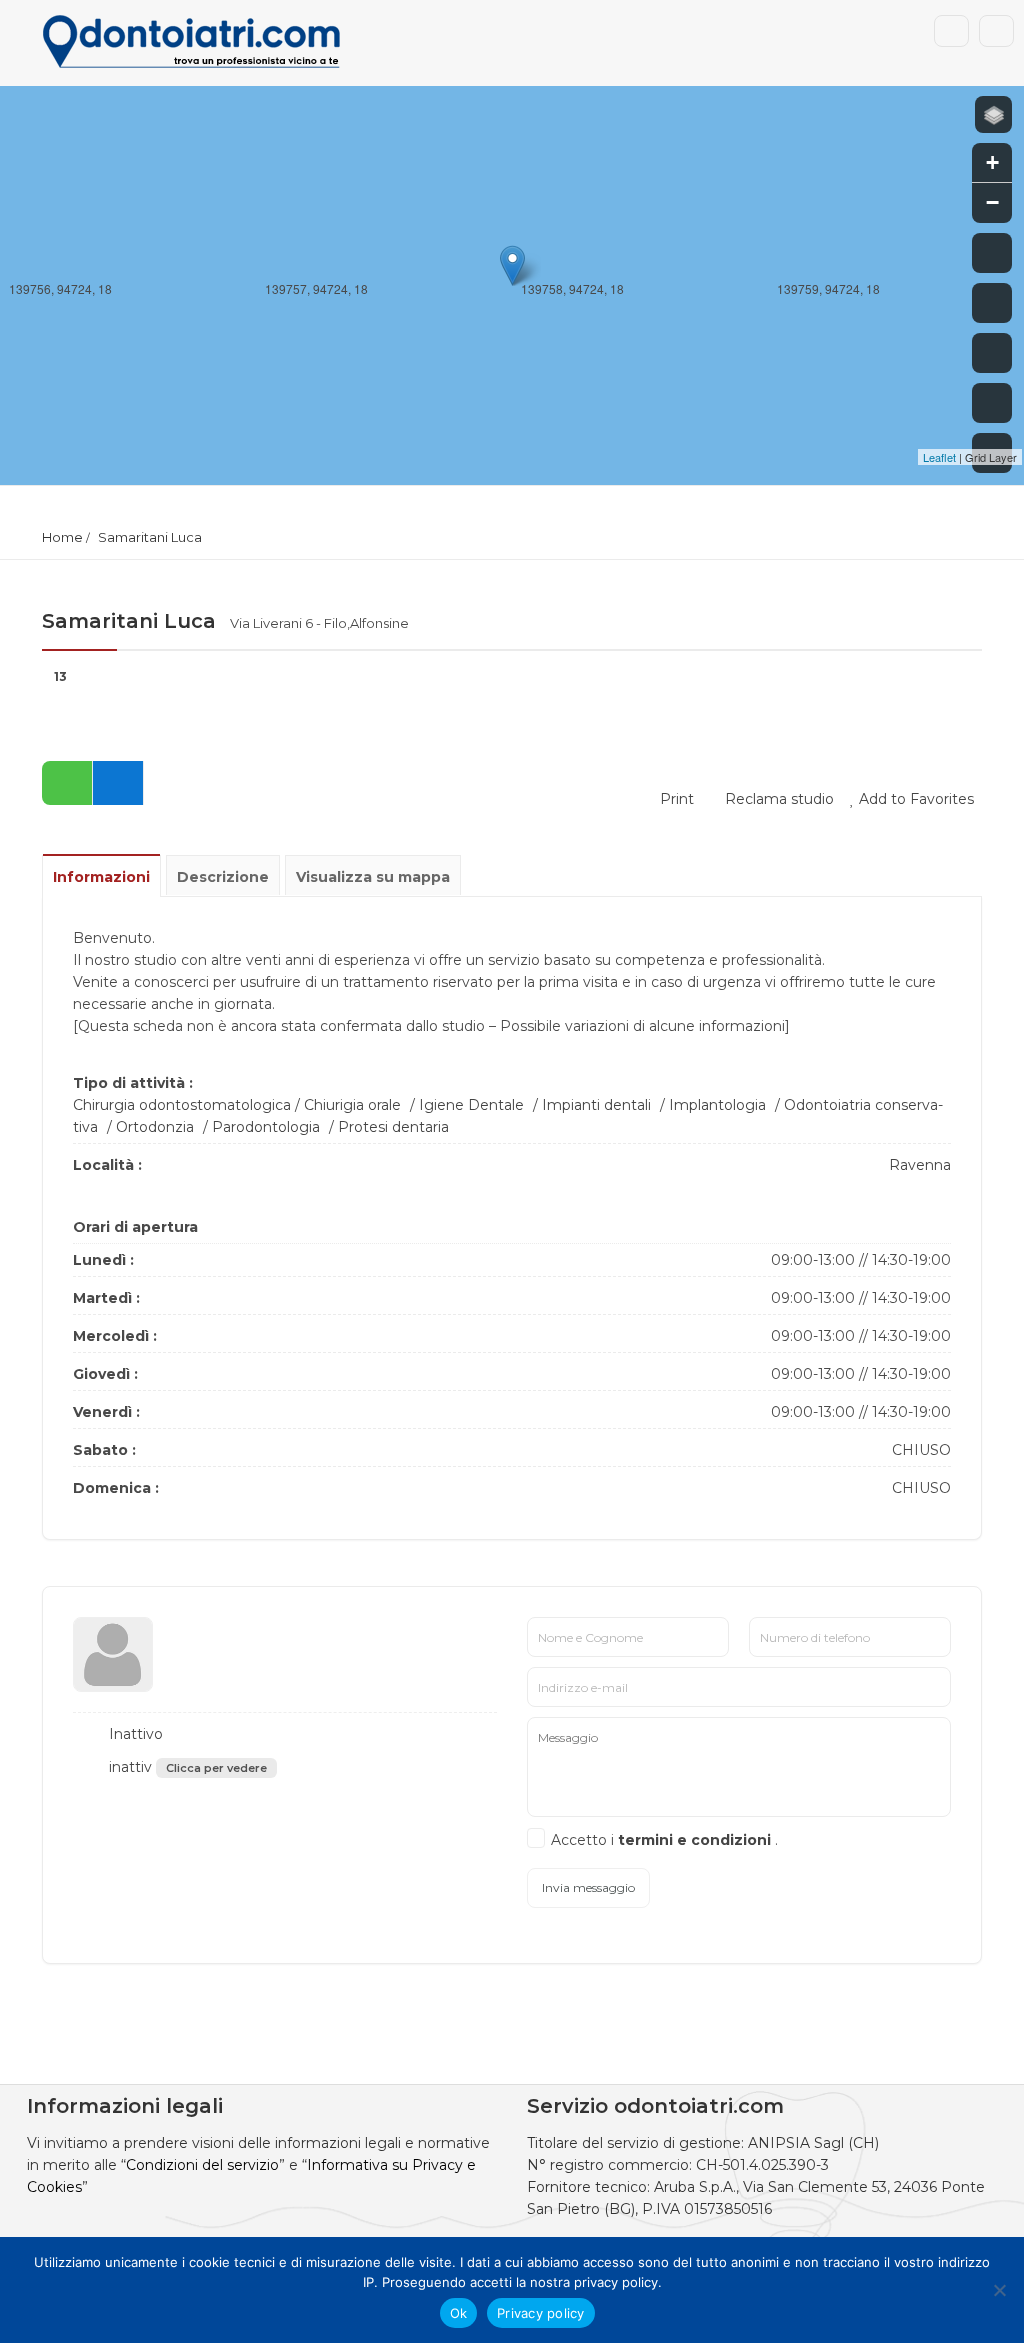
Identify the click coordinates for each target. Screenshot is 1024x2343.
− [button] (992, 202)
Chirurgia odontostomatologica (182, 1105)
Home (62, 537)
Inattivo (134, 1734)
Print (675, 799)
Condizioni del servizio (202, 2165)
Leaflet (939, 457)
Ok (459, 2313)
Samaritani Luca (150, 537)
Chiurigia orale (352, 1105)
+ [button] (992, 162)
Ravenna (920, 1165)
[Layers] (993, 114)
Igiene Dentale (471, 1105)
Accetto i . (664, 1840)
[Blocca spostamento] (992, 353)
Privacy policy (541, 2313)
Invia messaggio (588, 1887)
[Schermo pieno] (992, 253)
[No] (999, 2290)
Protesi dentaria (393, 1127)
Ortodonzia (155, 1127)
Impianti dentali (596, 1105)
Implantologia (717, 1105)
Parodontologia (266, 1127)
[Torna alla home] (992, 403)
